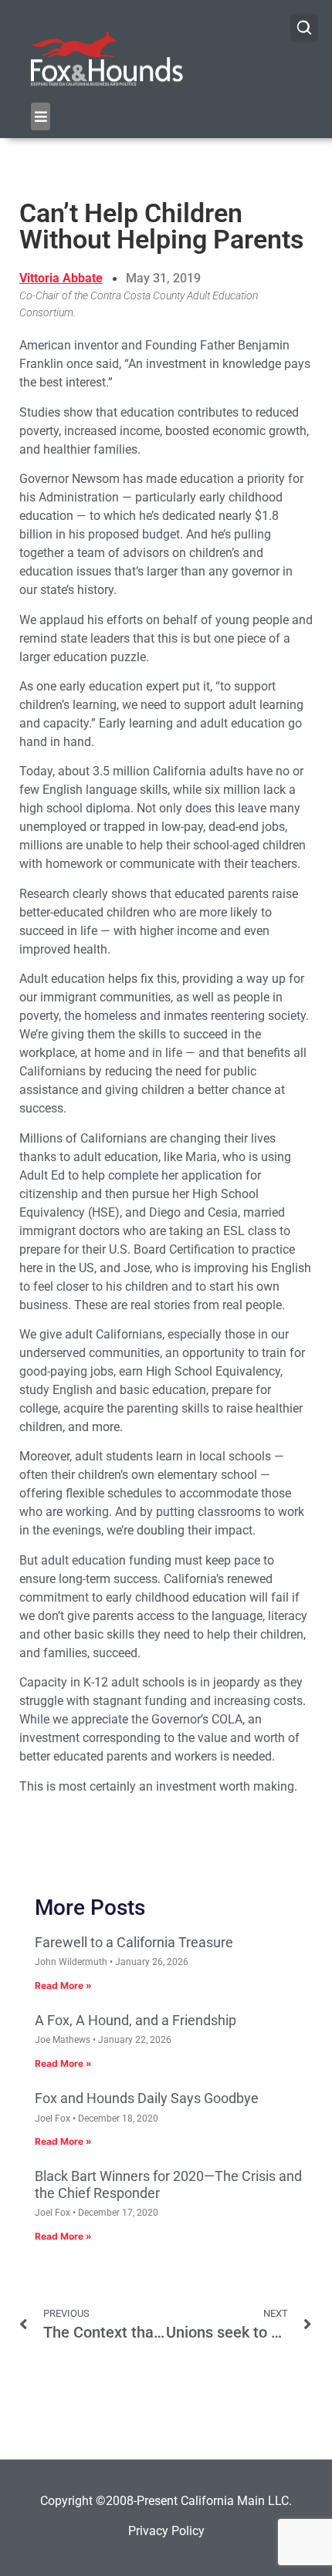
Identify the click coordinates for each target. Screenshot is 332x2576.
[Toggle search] (304, 28)
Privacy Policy (166, 2531)
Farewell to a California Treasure (134, 1942)
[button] (41, 116)
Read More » (63, 1985)
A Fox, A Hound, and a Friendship (136, 2020)
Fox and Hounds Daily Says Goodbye (147, 2098)
